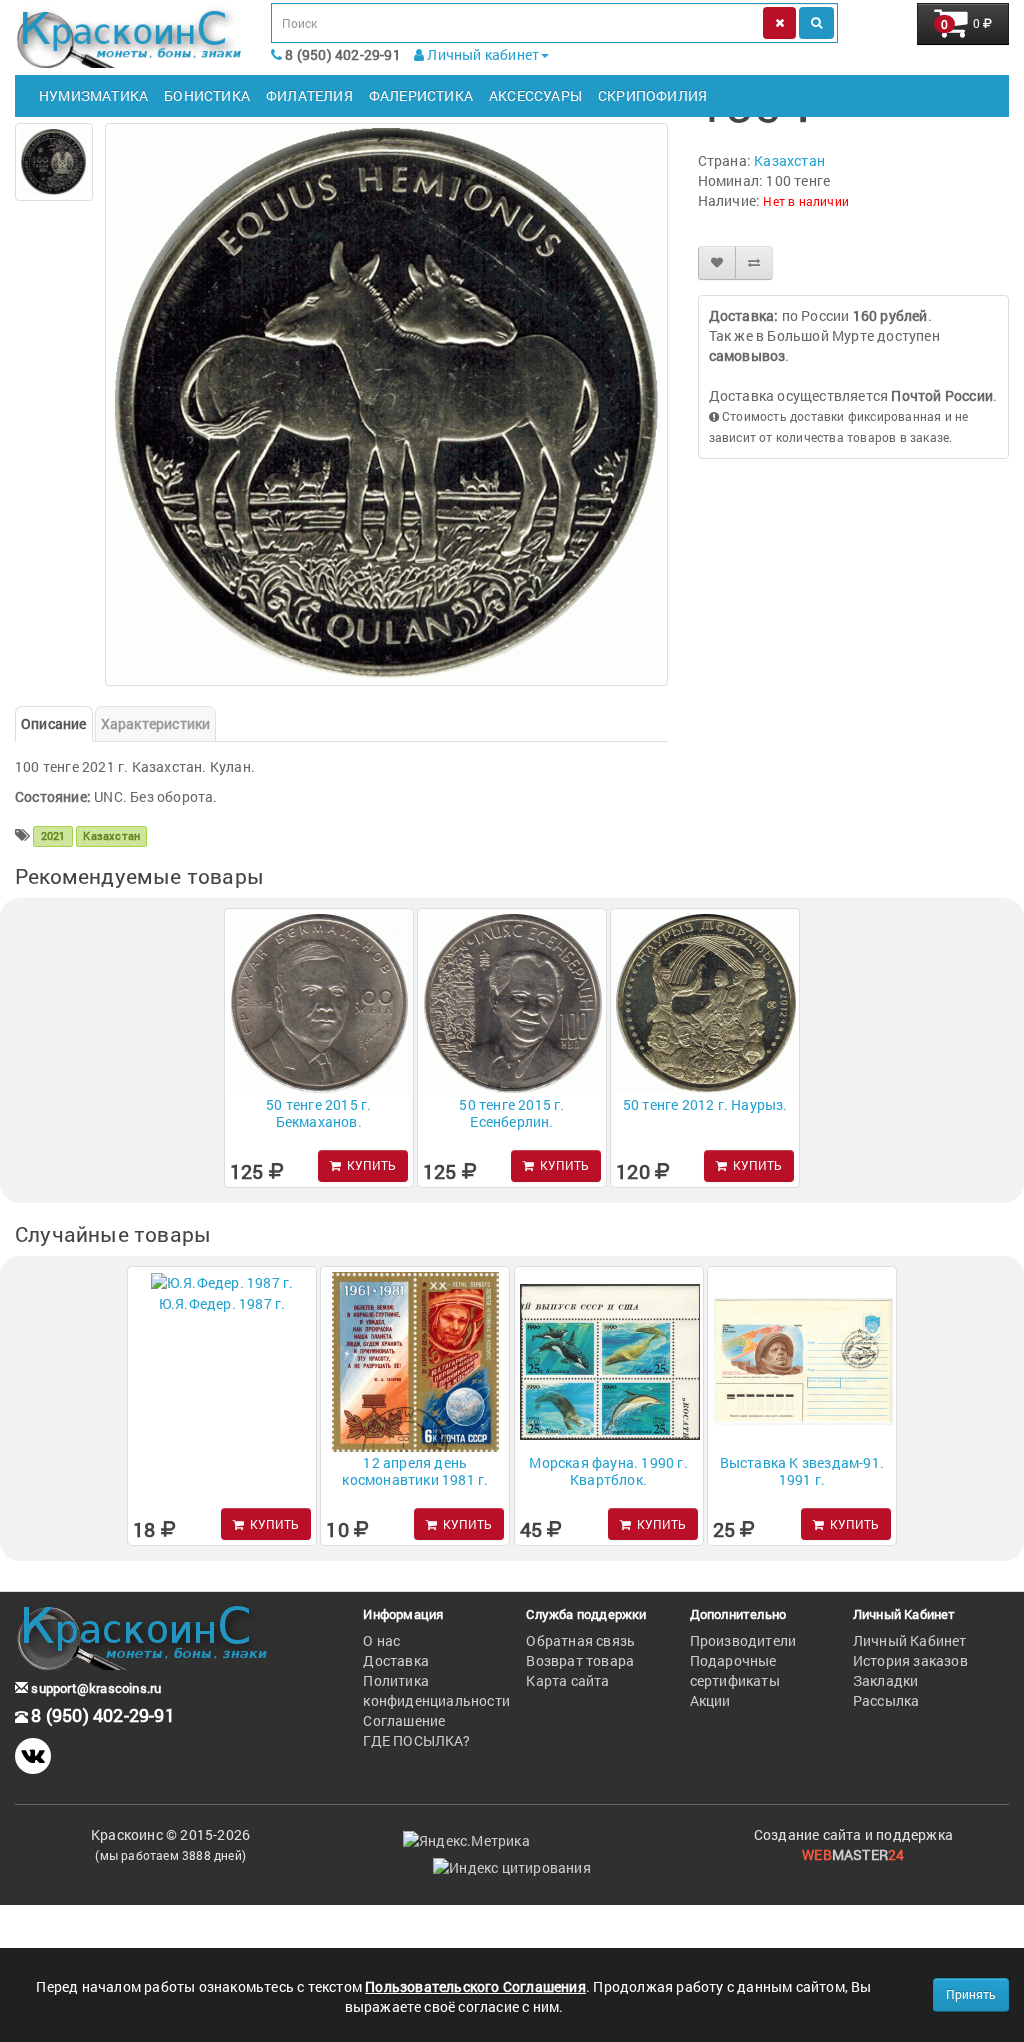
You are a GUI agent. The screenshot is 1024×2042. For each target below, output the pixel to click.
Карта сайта (567, 1680)
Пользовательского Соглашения (475, 1986)
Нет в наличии (806, 201)
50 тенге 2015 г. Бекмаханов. (318, 1113)
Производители (743, 1640)
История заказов (910, 1660)
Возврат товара (580, 1660)
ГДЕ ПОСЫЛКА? (416, 1740)
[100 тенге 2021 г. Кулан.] (54, 162)
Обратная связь (580, 1640)
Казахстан (789, 160)
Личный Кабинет (910, 1640)
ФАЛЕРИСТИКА (421, 95)
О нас (381, 1640)
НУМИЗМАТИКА (93, 95)
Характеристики (156, 723)
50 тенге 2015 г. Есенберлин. (511, 1113)
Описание (54, 723)
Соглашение (404, 1720)
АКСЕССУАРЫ (535, 95)
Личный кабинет (481, 54)
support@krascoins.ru (94, 1688)
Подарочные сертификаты (735, 1670)
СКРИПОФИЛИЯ (652, 95)
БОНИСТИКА (207, 95)
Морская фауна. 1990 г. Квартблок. (608, 1471)
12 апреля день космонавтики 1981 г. (415, 1471)
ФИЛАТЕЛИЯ (309, 95)
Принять (971, 1994)
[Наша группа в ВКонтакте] (33, 1756)
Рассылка (886, 1700)
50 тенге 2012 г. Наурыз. (705, 1104)
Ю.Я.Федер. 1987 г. (222, 1303)
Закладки (886, 1680)
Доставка (396, 1660)
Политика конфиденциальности (436, 1690)
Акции (710, 1700)
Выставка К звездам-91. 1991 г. (802, 1471)
